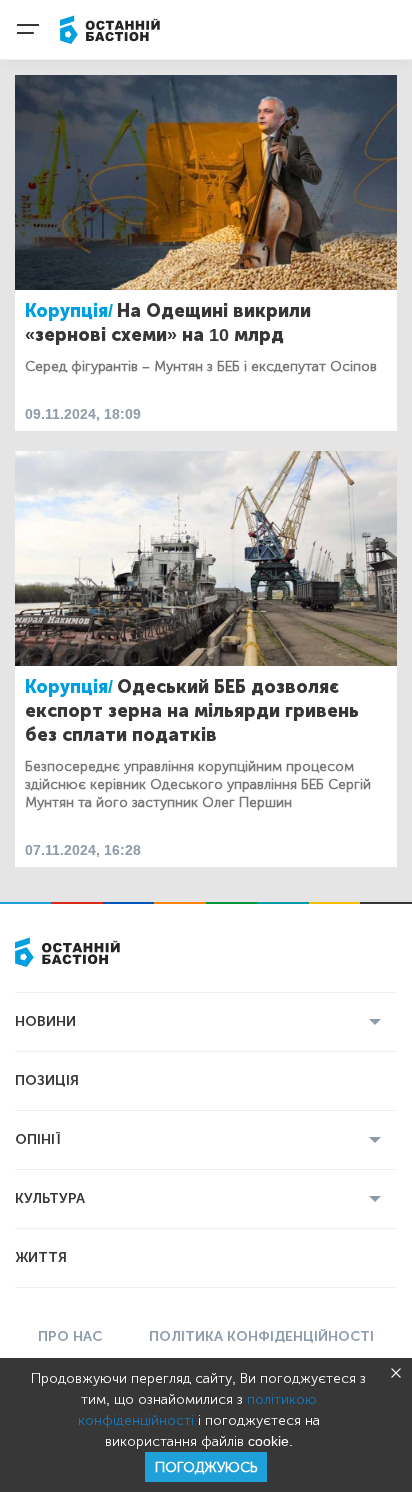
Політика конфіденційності (261, 1336)
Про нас (70, 1336)
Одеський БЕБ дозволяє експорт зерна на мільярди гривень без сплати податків (192, 711)
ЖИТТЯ (41, 1257)
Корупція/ (69, 311)
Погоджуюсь (206, 1467)
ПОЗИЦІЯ (47, 1080)
